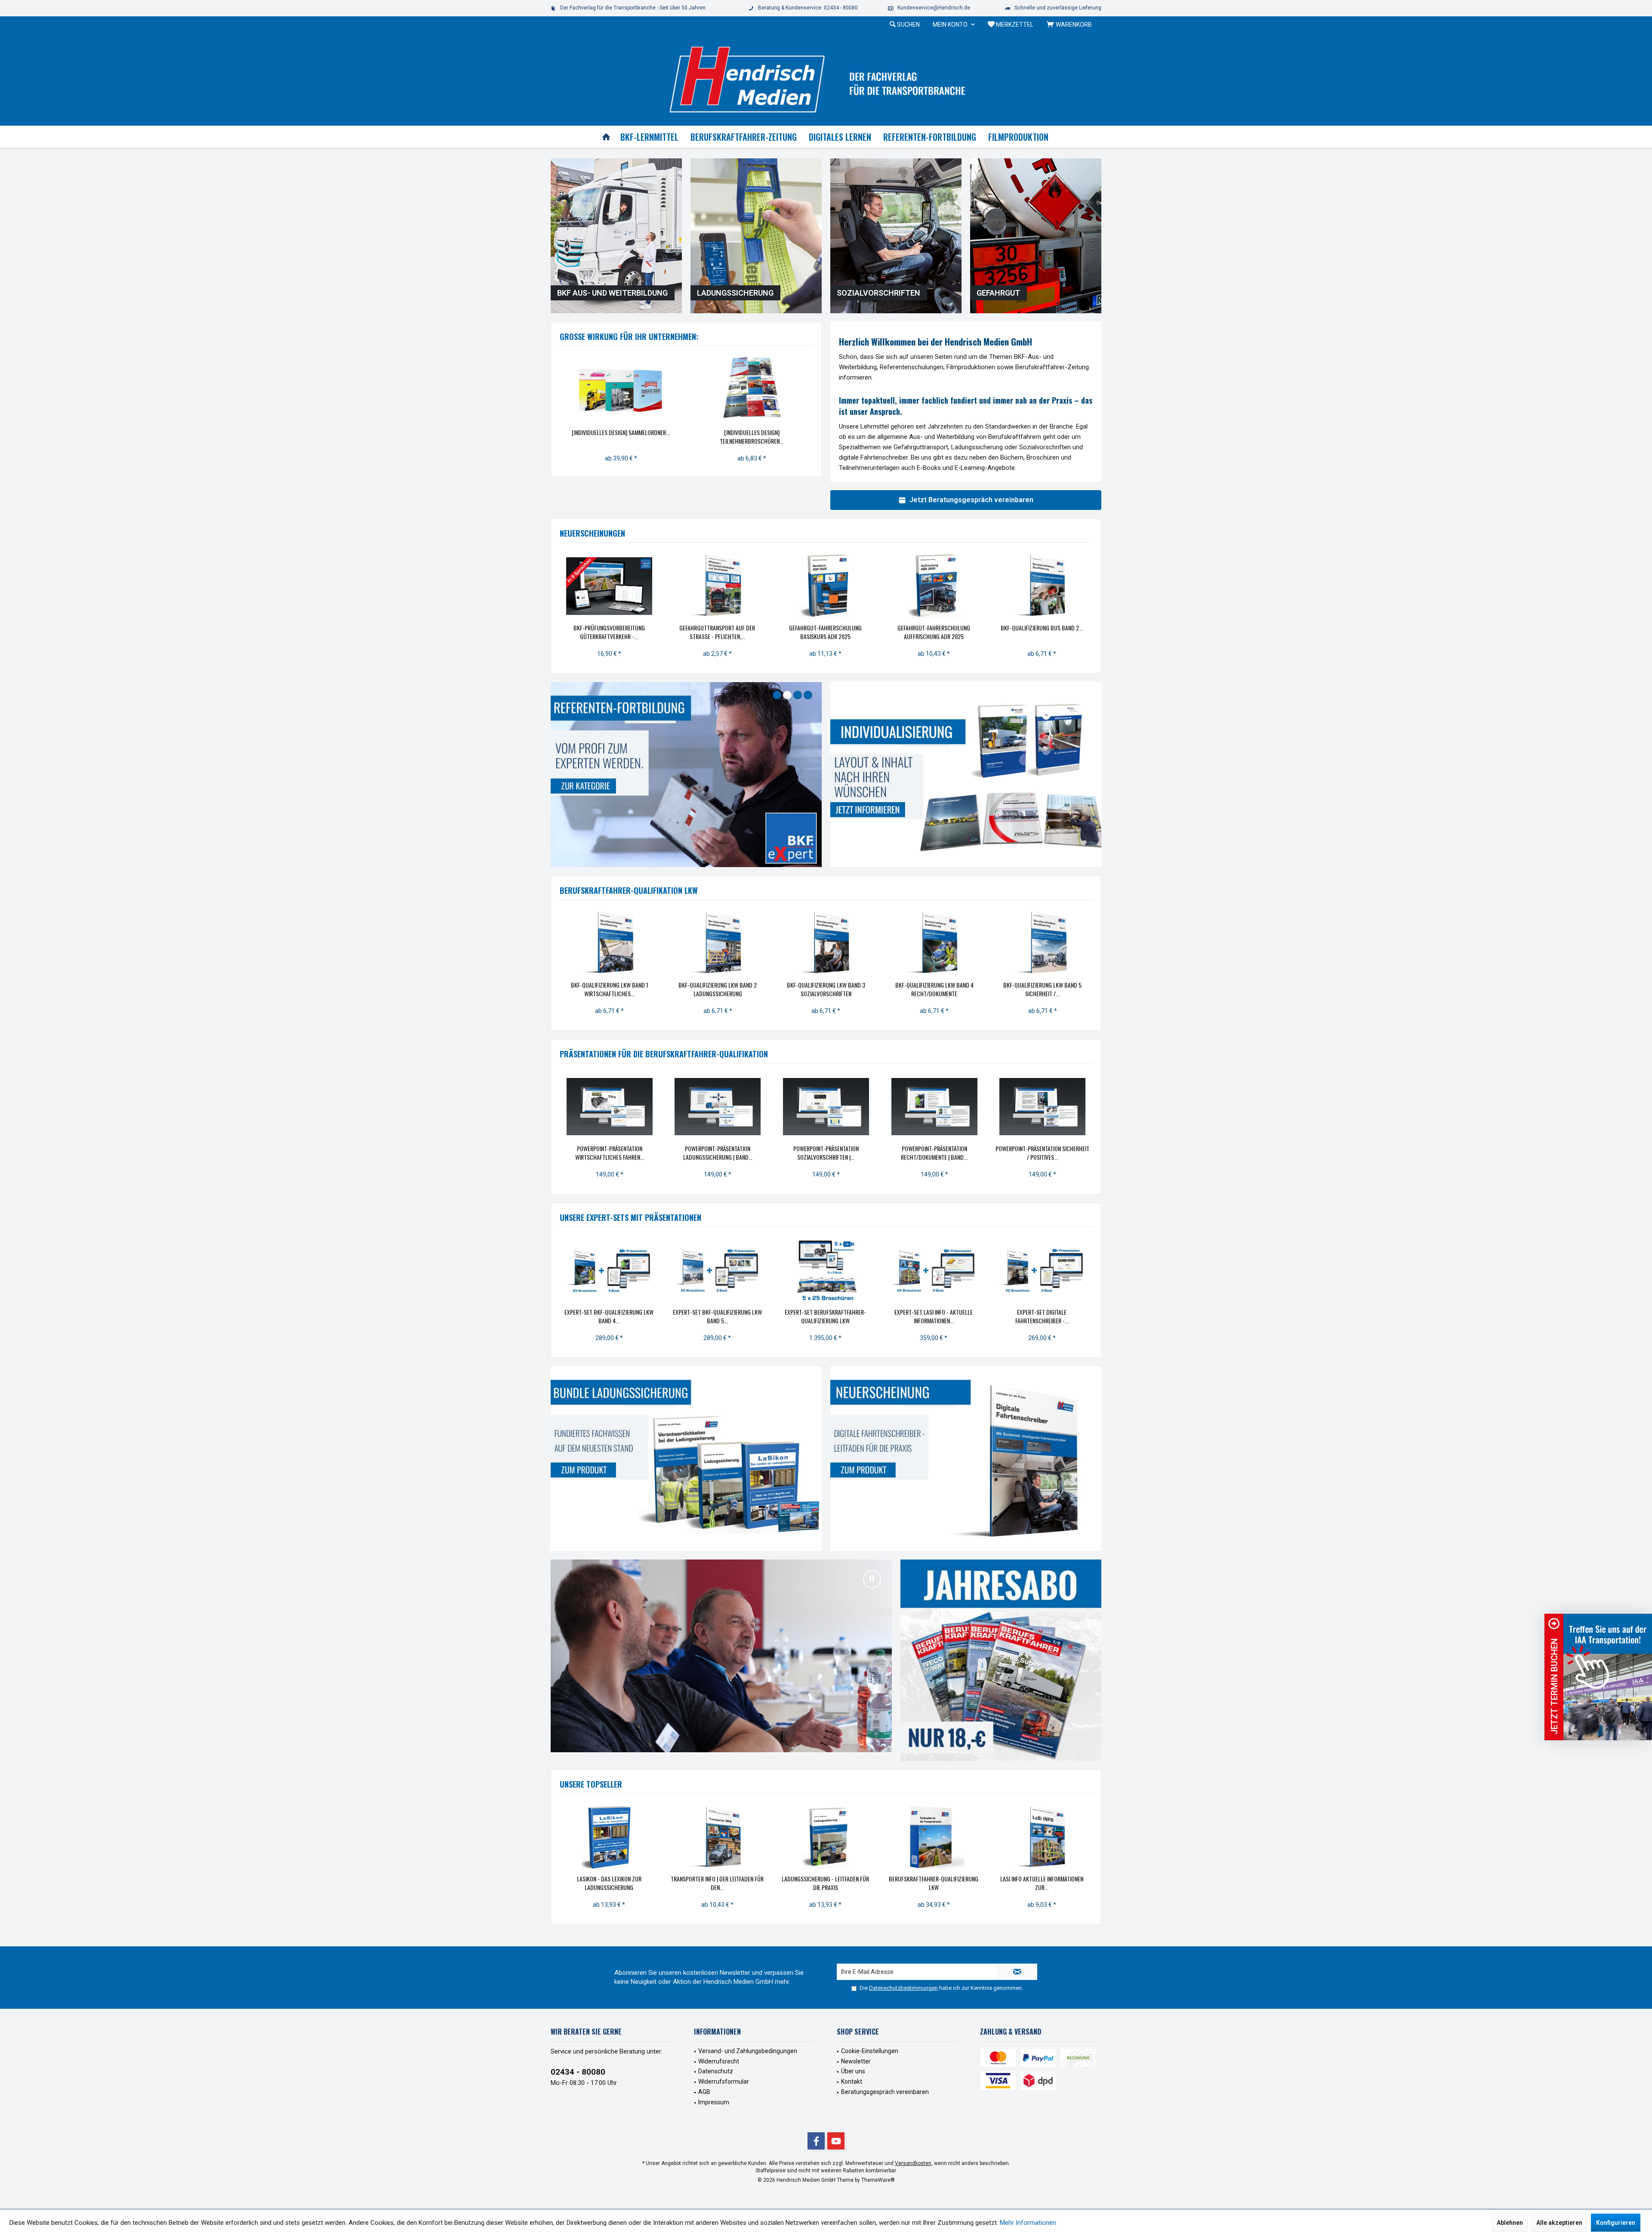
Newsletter (856, 2061)
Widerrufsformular (724, 2082)
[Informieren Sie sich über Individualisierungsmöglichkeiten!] (966, 774)
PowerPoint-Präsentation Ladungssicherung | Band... (718, 1153)
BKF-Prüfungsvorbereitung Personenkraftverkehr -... (1054, 632)
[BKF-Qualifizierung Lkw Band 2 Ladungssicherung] (718, 943)
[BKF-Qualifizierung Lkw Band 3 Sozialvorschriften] (826, 943)
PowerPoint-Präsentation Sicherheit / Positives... (1042, 1153)
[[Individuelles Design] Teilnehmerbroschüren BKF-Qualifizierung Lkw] (752, 389)
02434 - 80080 (578, 2071)
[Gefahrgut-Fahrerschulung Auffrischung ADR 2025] (621, 586)
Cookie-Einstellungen (870, 2051)
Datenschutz (716, 2071)
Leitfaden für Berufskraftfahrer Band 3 (945, 632)
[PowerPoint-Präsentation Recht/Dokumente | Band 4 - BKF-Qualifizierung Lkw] (934, 1107)
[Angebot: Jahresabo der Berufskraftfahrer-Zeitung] (1001, 1660)
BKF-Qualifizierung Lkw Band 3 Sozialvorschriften (826, 989)
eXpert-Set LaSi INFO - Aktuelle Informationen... (624, 1316)
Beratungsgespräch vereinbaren (885, 2092)
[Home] (606, 137)
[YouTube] (836, 2141)
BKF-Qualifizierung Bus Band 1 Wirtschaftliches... (837, 632)
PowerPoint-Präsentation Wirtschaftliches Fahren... (610, 1153)
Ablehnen (1510, 2223)
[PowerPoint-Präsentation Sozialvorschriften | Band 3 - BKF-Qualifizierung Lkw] (826, 1107)
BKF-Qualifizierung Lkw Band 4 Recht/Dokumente (934, 989)
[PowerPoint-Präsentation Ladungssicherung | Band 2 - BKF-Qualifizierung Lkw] (718, 1107)
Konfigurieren (1616, 2223)
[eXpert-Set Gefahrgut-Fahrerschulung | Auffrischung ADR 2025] (949, 1270)
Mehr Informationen (1028, 2223)
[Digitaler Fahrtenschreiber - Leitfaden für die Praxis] (966, 1459)
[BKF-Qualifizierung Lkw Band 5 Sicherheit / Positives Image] (1042, 943)
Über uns (853, 2071)
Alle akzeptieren (1559, 2223)
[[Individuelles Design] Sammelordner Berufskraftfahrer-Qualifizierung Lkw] (621, 389)
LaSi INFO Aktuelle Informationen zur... (732, 1883)
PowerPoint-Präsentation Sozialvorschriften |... (826, 1153)
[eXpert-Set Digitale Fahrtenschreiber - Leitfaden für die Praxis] (732, 1270)
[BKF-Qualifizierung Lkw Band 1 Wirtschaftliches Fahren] (610, 943)
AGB (704, 2092)
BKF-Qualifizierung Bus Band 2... (729, 628)
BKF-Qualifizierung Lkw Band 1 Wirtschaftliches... (610, 989)
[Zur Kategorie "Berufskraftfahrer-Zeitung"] (686, 775)
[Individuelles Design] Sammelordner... (621, 432)
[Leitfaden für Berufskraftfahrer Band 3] (945, 586)
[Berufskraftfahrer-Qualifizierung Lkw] (624, 1837)
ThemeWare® (878, 2180)
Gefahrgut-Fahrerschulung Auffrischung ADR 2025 (621, 632)
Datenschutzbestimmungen (903, 1987)
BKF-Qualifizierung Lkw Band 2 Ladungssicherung (718, 989)
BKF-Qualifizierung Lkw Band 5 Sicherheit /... (1042, 989)
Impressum (714, 2102)
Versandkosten (913, 2163)
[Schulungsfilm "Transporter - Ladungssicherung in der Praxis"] (1057, 1837)
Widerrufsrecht (719, 2061)
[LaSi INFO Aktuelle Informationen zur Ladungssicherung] (732, 1837)
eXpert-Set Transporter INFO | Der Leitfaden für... (841, 1316)
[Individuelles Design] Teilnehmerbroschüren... (752, 437)
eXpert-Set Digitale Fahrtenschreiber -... (732, 1316)
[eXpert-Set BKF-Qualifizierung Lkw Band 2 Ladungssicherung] (949, 1837)
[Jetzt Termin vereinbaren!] (1608, 1677)
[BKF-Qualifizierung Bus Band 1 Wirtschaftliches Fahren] (837, 586)
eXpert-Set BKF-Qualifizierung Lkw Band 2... (949, 1883)
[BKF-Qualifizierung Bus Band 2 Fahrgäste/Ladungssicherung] (729, 586)
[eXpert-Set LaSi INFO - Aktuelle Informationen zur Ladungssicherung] (624, 1270)
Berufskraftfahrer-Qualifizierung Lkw (624, 1883)
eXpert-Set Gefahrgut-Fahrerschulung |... (949, 1316)
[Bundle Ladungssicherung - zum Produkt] (686, 1459)
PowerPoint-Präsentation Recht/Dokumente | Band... (934, 1153)
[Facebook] (816, 2141)
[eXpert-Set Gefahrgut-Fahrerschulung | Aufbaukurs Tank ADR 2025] (1057, 1270)
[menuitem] (1071, 25)
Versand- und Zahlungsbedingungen (748, 2051)
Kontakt (852, 2082)
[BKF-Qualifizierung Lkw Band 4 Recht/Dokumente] (934, 943)
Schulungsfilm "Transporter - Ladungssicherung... (1057, 1883)
